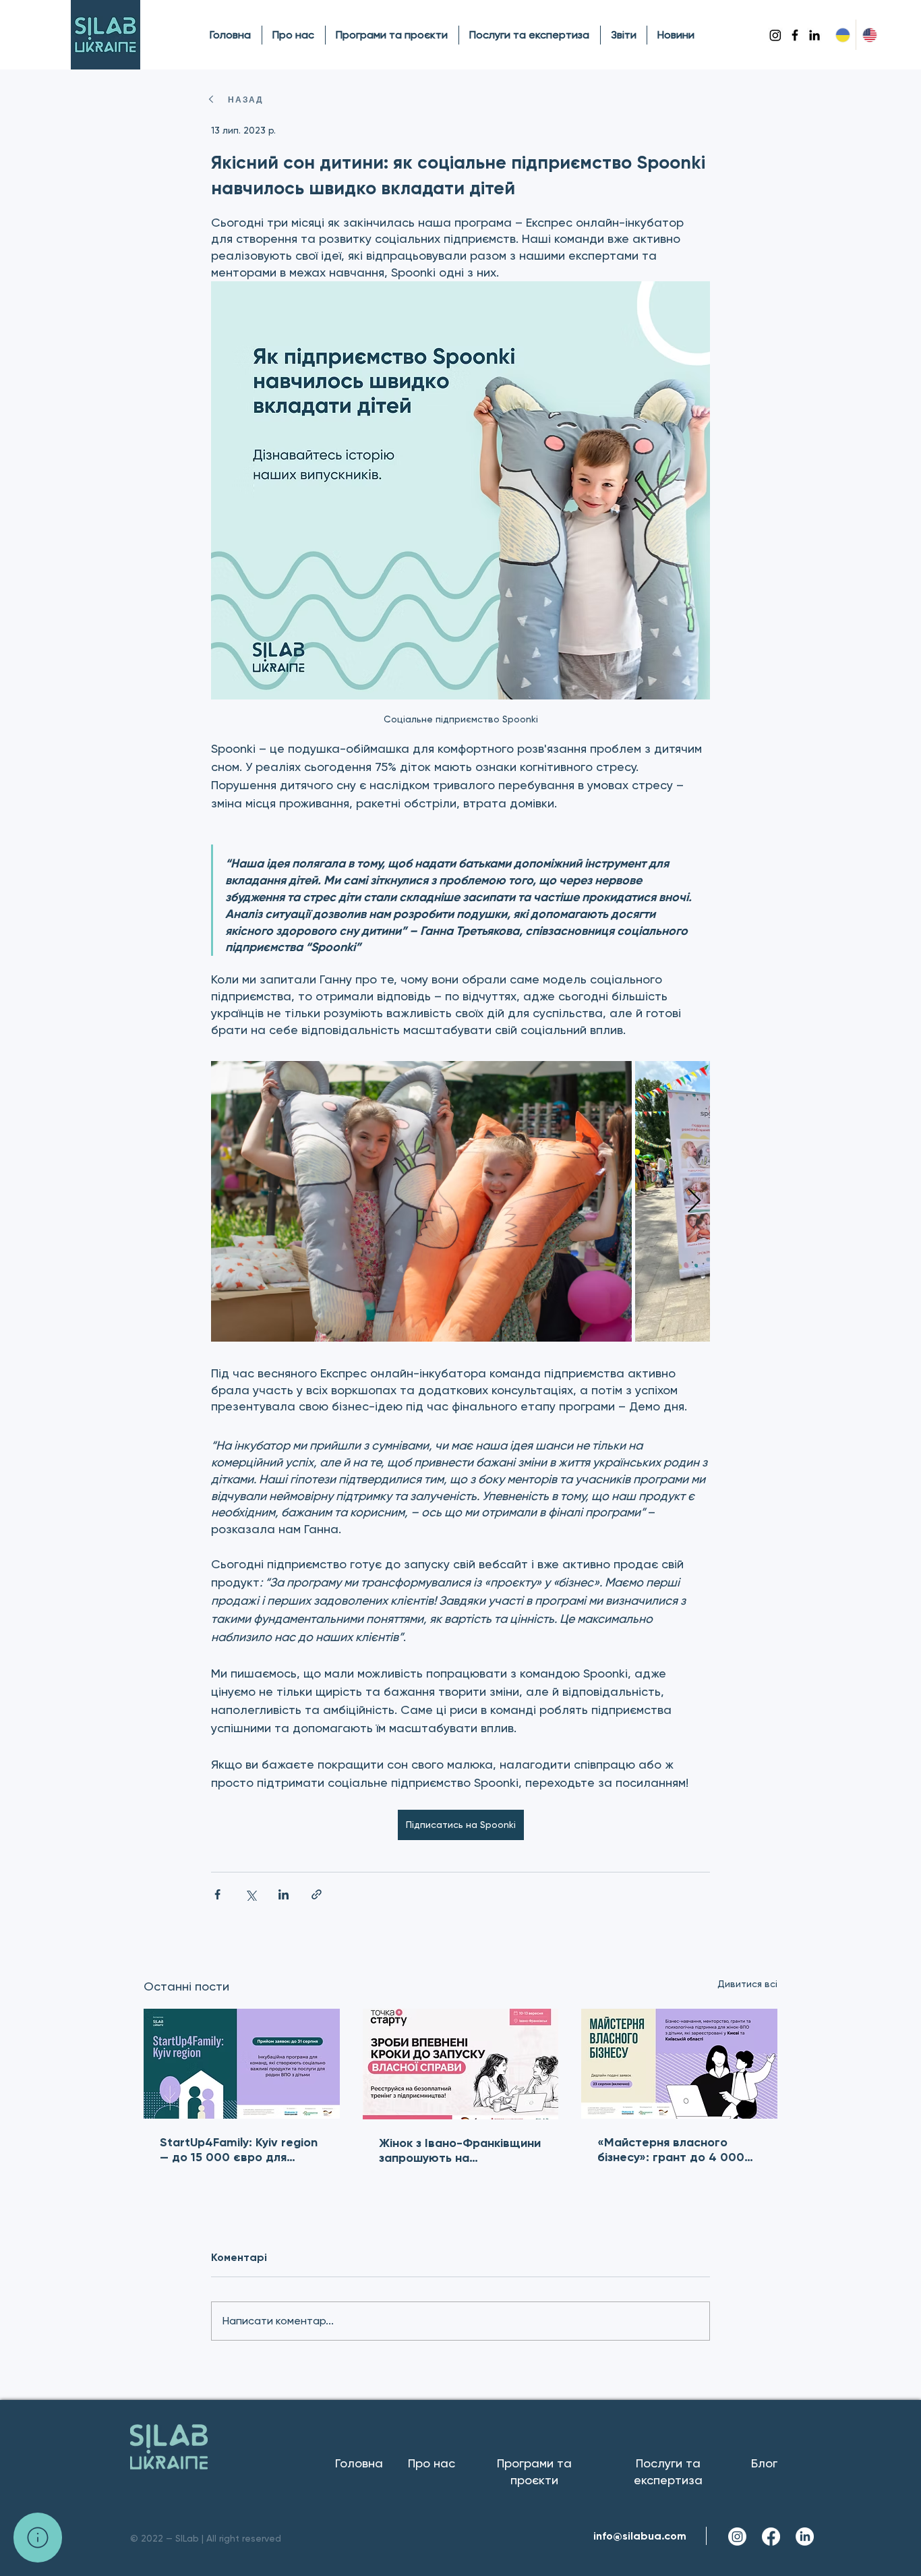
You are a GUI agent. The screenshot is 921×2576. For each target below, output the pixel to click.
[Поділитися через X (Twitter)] (250, 1894)
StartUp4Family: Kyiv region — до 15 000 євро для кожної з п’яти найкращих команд (239, 2150)
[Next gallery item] (694, 1201)
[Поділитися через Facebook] (217, 1894)
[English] (869, 35)
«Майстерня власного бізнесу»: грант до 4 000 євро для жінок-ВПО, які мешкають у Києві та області (671, 2150)
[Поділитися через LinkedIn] (284, 1894)
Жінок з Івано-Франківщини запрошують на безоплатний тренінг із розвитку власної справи (460, 2150)
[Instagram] (775, 35)
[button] (38, 2538)
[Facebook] (795, 35)
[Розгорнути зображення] (421, 1201)
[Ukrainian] (842, 35)
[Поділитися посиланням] (317, 1894)
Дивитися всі (747, 1984)
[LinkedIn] (814, 35)
